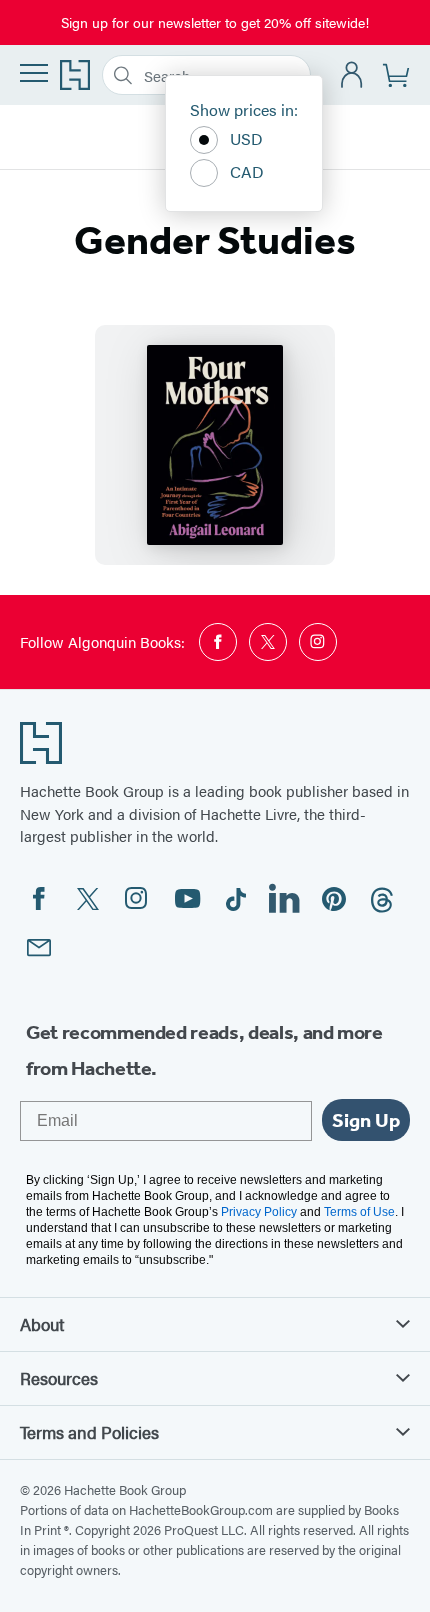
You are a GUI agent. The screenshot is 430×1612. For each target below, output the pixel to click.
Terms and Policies (89, 1432)
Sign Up (366, 1120)
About (42, 1324)
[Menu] (34, 73)
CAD (247, 171)
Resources (59, 1378)
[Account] (352, 75)
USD (246, 138)
